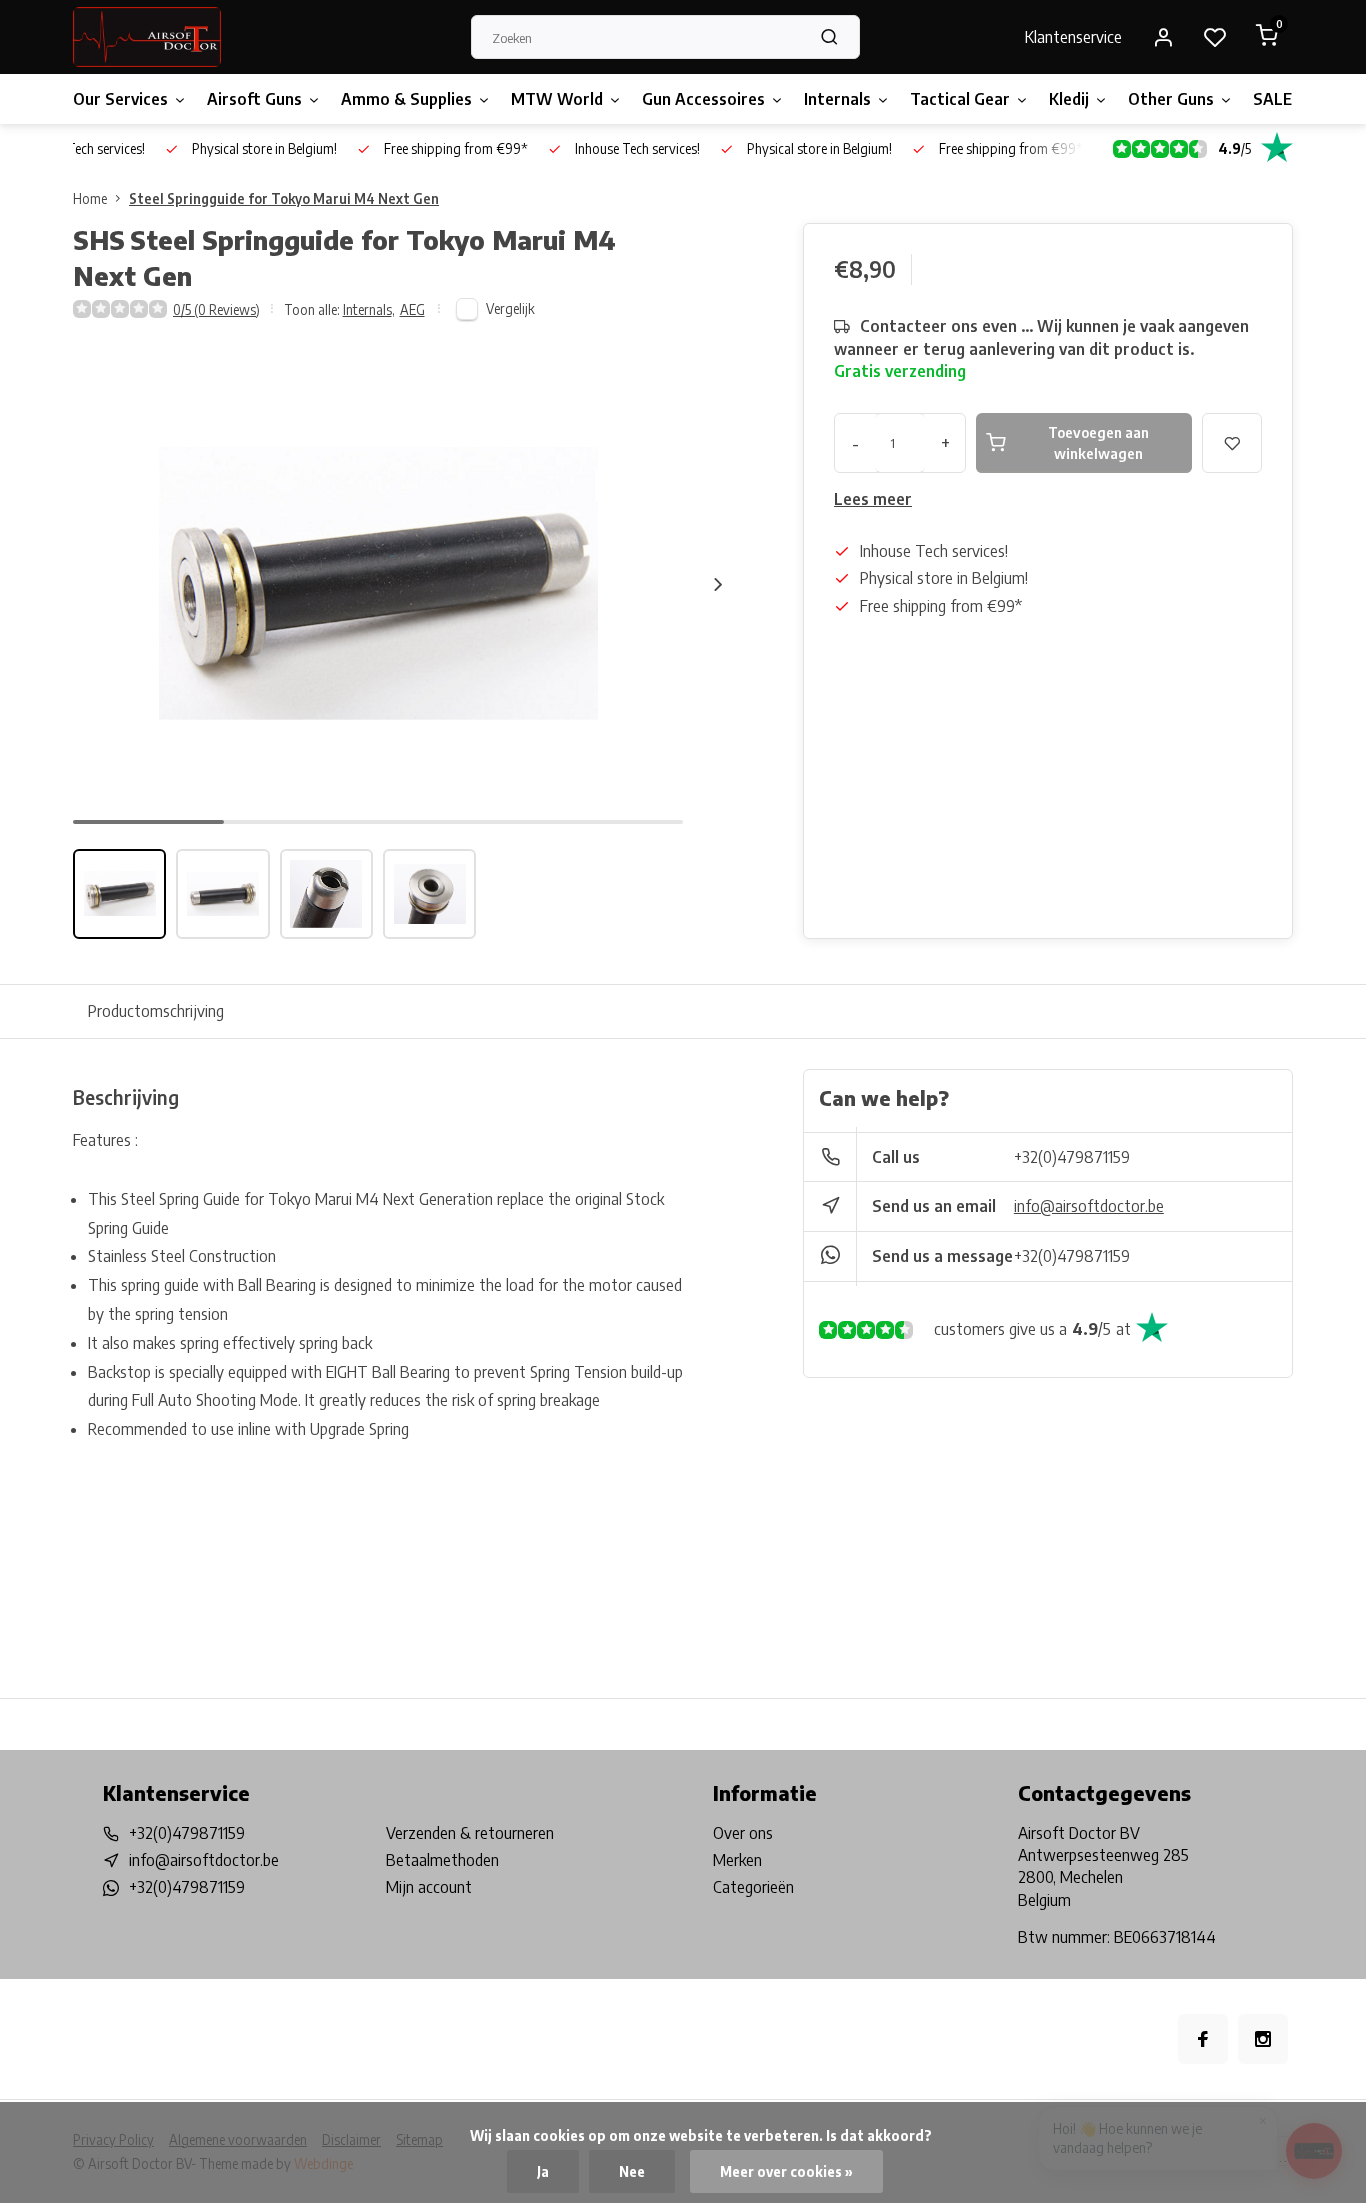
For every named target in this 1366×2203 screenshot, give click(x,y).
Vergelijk (510, 308)
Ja (543, 2171)
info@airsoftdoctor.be (1089, 1206)
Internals (837, 99)
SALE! (1275, 99)
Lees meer (873, 499)
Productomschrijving (156, 1011)
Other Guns (1171, 99)
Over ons (743, 1833)
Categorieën (753, 1887)
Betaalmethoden (442, 1860)
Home (90, 198)
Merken (737, 1860)
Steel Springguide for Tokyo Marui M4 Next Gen (284, 198)
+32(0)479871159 (1072, 1157)
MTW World (557, 99)
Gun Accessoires (703, 99)
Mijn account (429, 1887)
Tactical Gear (960, 99)
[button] (718, 584)
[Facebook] (1203, 2039)
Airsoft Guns (254, 99)
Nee (632, 2171)
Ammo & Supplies (406, 99)
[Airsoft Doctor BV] (147, 37)
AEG (412, 309)
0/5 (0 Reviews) (216, 309)
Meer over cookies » (786, 2171)
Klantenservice (1073, 37)
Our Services (120, 99)
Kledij (1069, 99)
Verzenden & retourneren (470, 1833)
